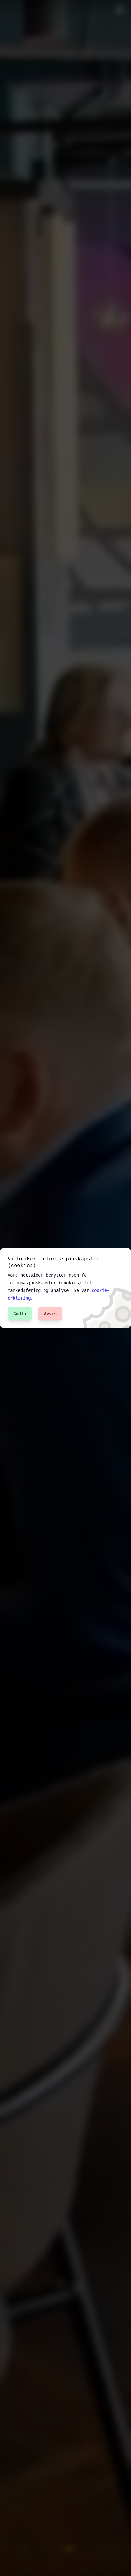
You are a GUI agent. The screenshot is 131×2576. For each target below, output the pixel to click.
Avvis (50, 1314)
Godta (20, 1314)
